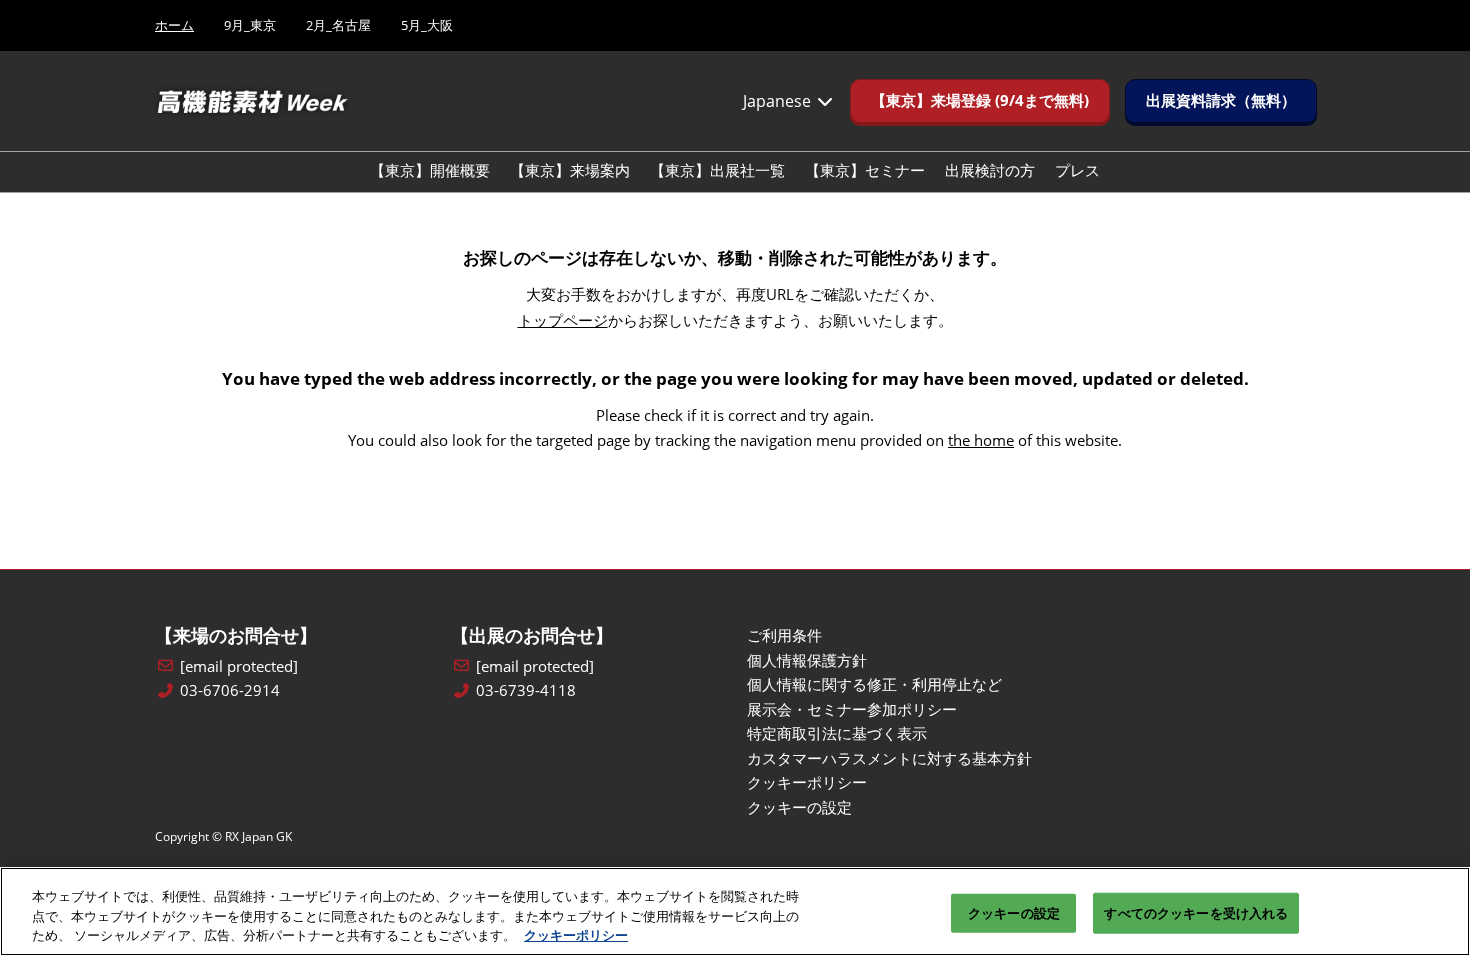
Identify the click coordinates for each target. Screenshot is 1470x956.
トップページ (563, 320)
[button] (980, 101)
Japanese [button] (779, 101)
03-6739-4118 (526, 690)
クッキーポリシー (576, 935)
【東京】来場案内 (570, 170)
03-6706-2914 (230, 690)
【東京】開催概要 (430, 170)
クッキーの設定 (1014, 912)
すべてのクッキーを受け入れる (1196, 912)
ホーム (174, 25)
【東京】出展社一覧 (717, 170)
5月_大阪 (427, 25)
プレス (1077, 170)
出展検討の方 (990, 170)
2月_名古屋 (338, 25)
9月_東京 (250, 25)
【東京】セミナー (865, 170)
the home (981, 440)
